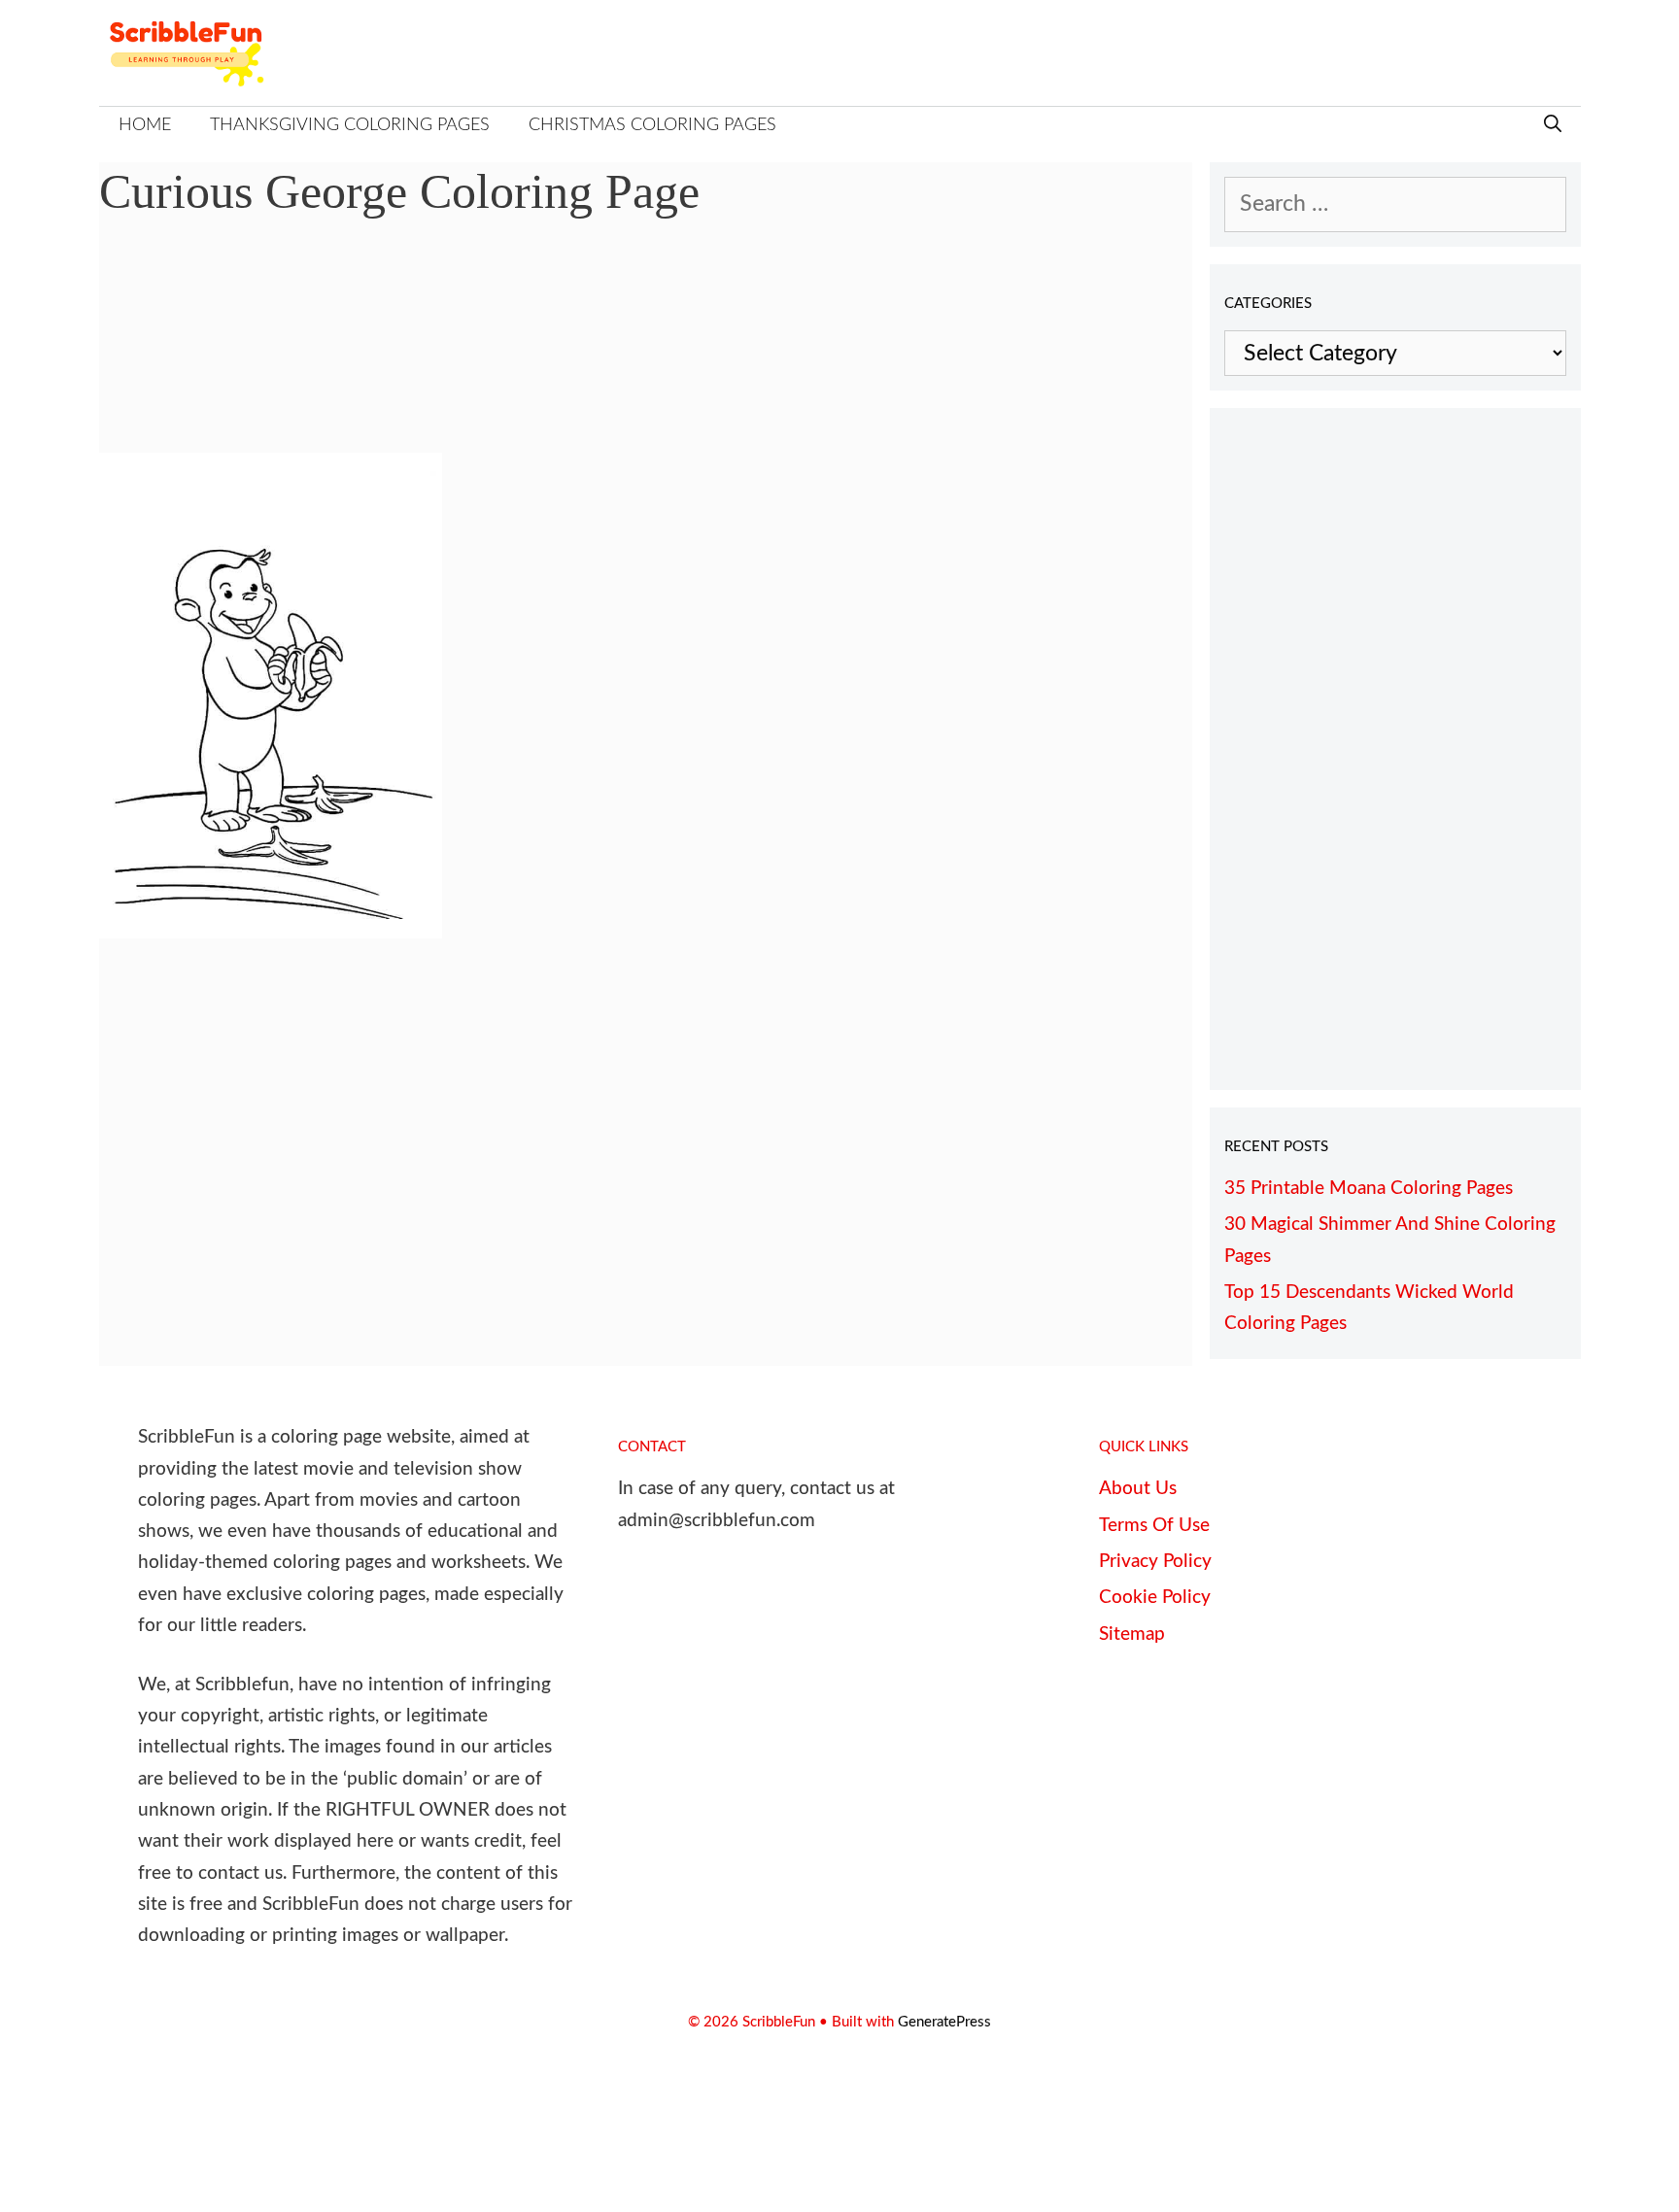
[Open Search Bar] (1553, 126)
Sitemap (1132, 1634)
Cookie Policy (1155, 1598)
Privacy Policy (1155, 1562)
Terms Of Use (1154, 1526)
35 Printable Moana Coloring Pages (1369, 1189)
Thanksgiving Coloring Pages (350, 125)
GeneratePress (944, 2022)
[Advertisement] (646, 350)
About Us (1138, 1489)
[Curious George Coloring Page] (271, 931)
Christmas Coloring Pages (652, 125)
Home (145, 125)
